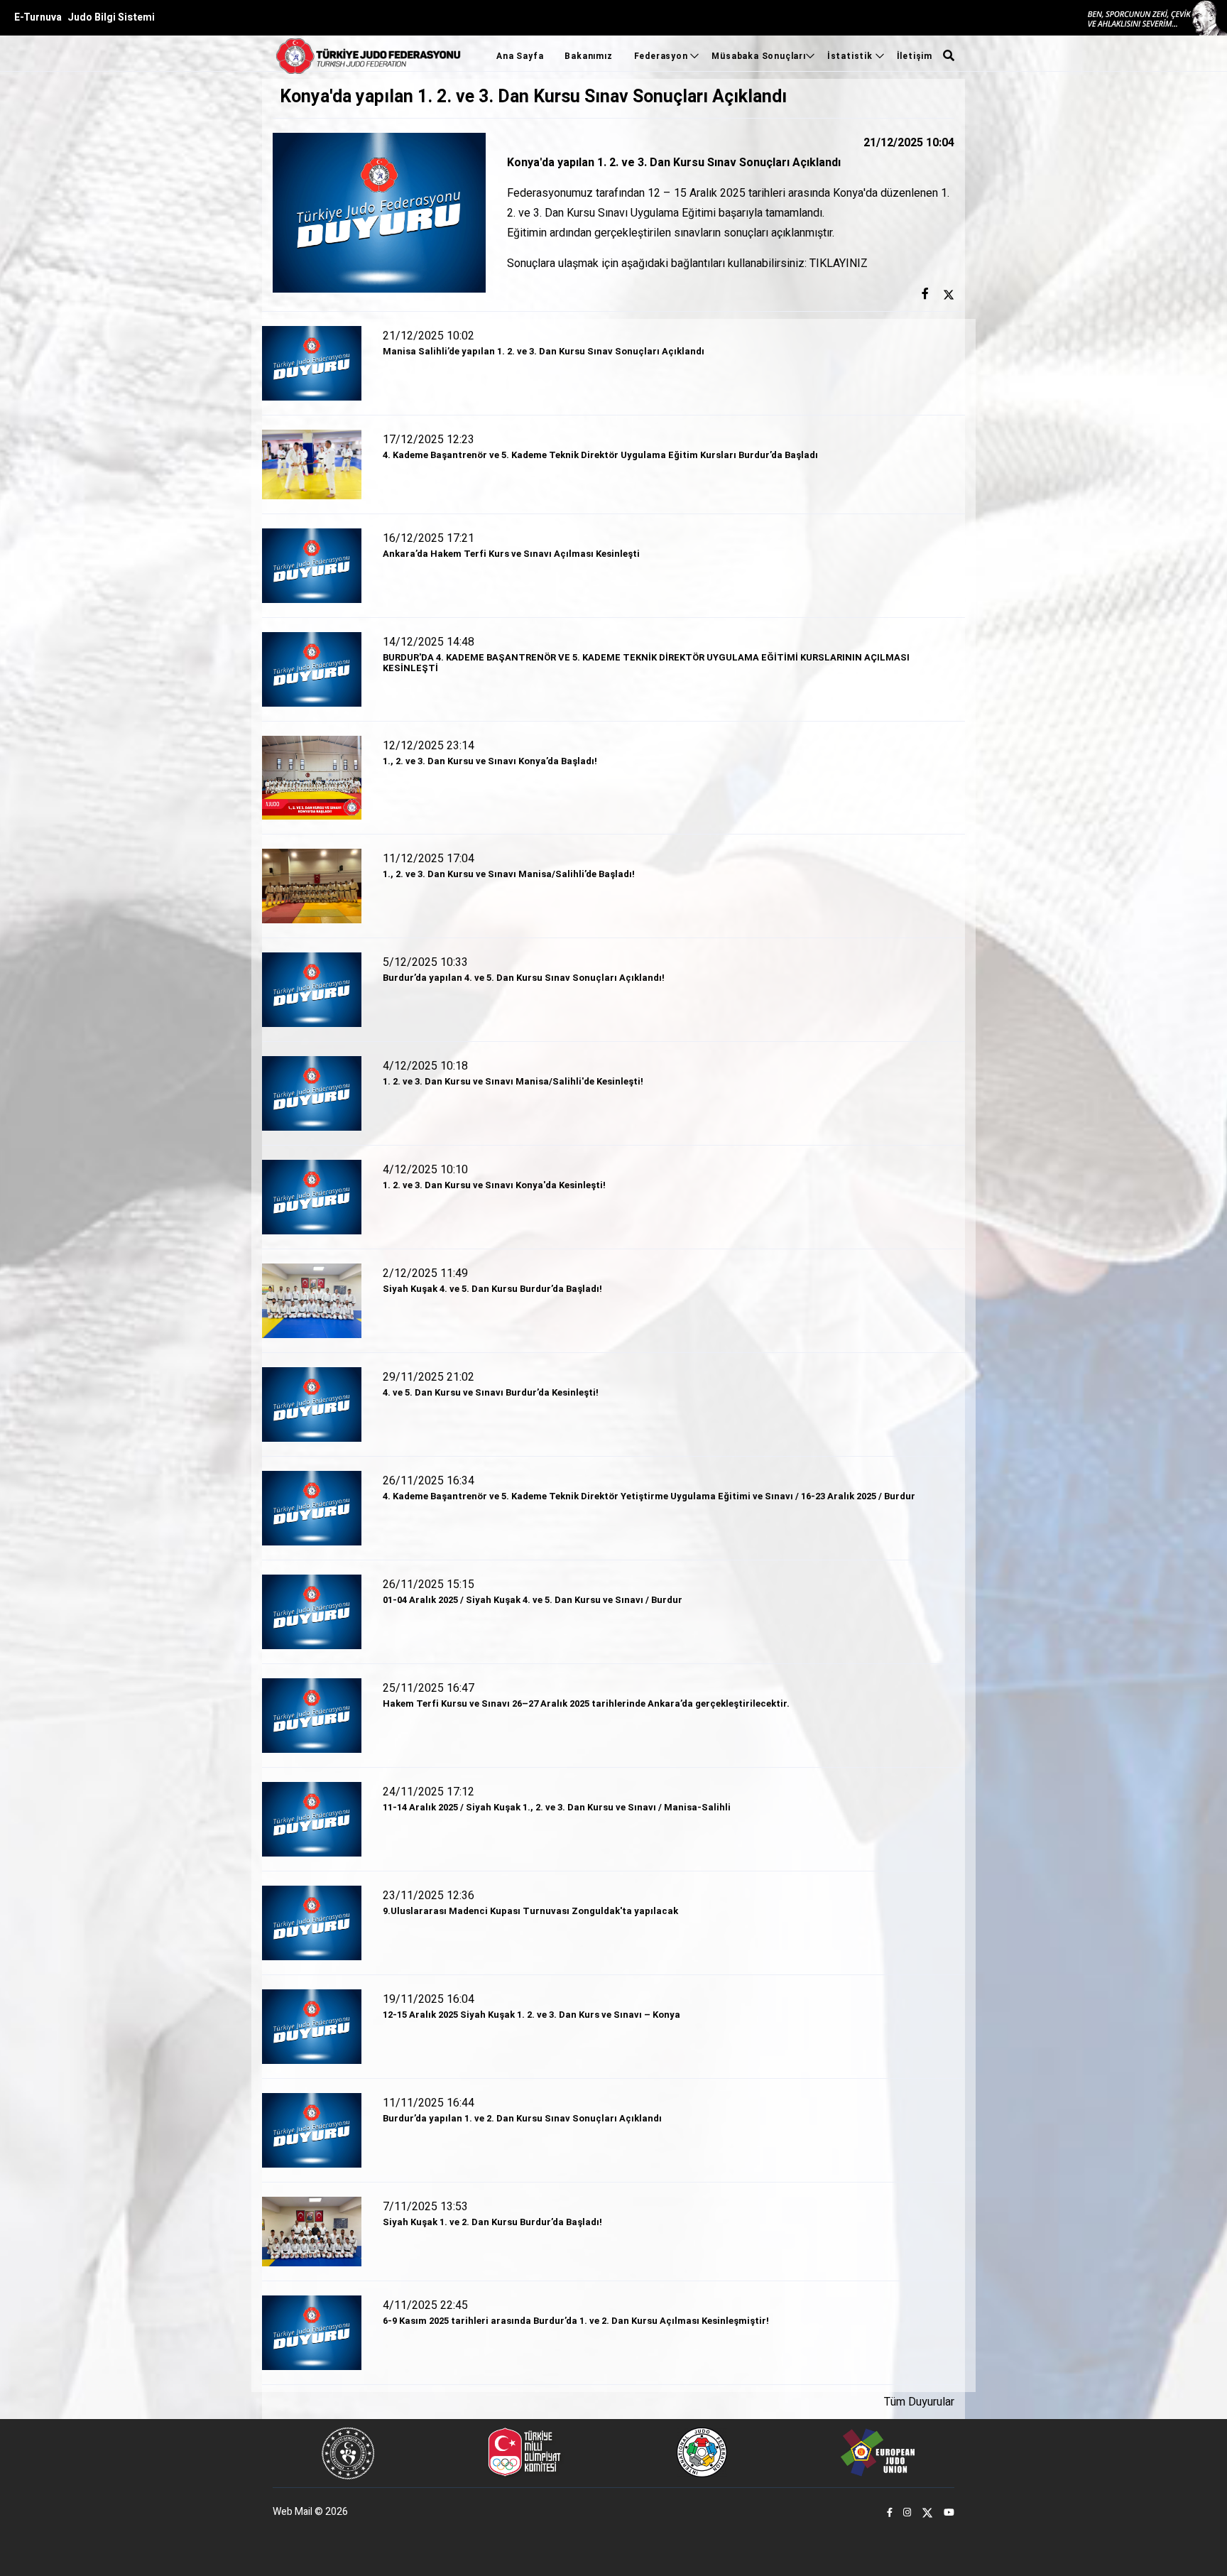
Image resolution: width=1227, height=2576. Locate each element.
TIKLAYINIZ (839, 263)
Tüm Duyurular (919, 2402)
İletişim (915, 56)
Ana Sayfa (520, 56)
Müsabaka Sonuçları (758, 56)
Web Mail (293, 2512)
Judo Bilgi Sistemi (111, 17)
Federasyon (662, 56)
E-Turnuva (38, 17)
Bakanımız (588, 56)
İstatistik (851, 56)
